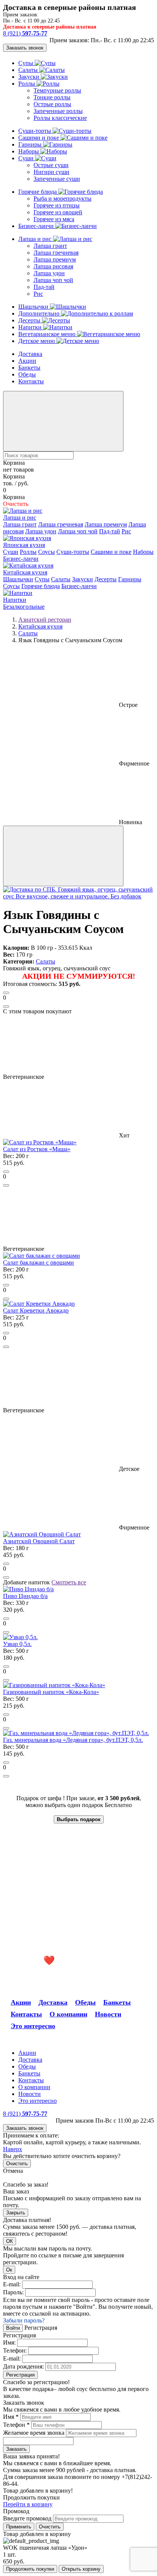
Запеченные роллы (58, 111)
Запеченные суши (57, 179)
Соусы (46, 552)
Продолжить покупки (30, 2569)
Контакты (31, 381)
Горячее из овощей (58, 212)
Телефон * (16, 2425)
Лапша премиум (55, 259)
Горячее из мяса (54, 219)
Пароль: (13, 2292)
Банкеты (29, 368)
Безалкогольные (24, 607)
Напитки (31, 327)
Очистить (17, 2164)
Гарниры (31, 144)
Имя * (11, 2417)
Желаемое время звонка (34, 2433)
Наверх (13, 2149)
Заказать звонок (25, 48)
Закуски (30, 77)
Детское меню (37, 341)
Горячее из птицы (57, 205)
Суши (27, 158)
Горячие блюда (38, 192)
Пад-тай (44, 287)
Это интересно (33, 2026)
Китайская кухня (25, 572)
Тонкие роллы (52, 97)
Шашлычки (34, 307)
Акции (27, 361)
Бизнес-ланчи (37, 226)
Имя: (9, 2342)
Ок (9, 2270)
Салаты (29, 70)
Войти (13, 2328)
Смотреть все (69, 1582)
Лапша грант (50, 246)
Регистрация (20, 2375)
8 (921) (25, 33)
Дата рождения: (23, 2366)
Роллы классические (60, 118)
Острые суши (51, 165)
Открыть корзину (81, 2569)
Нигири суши (51, 172)
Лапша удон (49, 273)
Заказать (16, 2449)
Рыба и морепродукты (62, 199)
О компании (68, 2014)
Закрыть (16, 2213)
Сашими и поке (39, 138)
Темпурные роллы (57, 90)
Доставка (30, 354)
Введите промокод (27, 2518)
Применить (19, 2527)
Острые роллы (52, 104)
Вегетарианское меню (48, 334)
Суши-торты (35, 131)
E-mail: (12, 2284)
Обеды (27, 374)
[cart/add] (6, 993)
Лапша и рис (36, 239)
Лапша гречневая (56, 253)
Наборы (29, 151)
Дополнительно (40, 313)
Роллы (27, 84)
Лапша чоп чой (53, 280)
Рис (38, 294)
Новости (108, 2014)
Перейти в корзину (28, 2504)
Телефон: (15, 2350)
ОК (10, 2241)
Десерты (30, 320)
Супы (26, 63)
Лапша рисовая (53, 266)
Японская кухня (24, 545)
